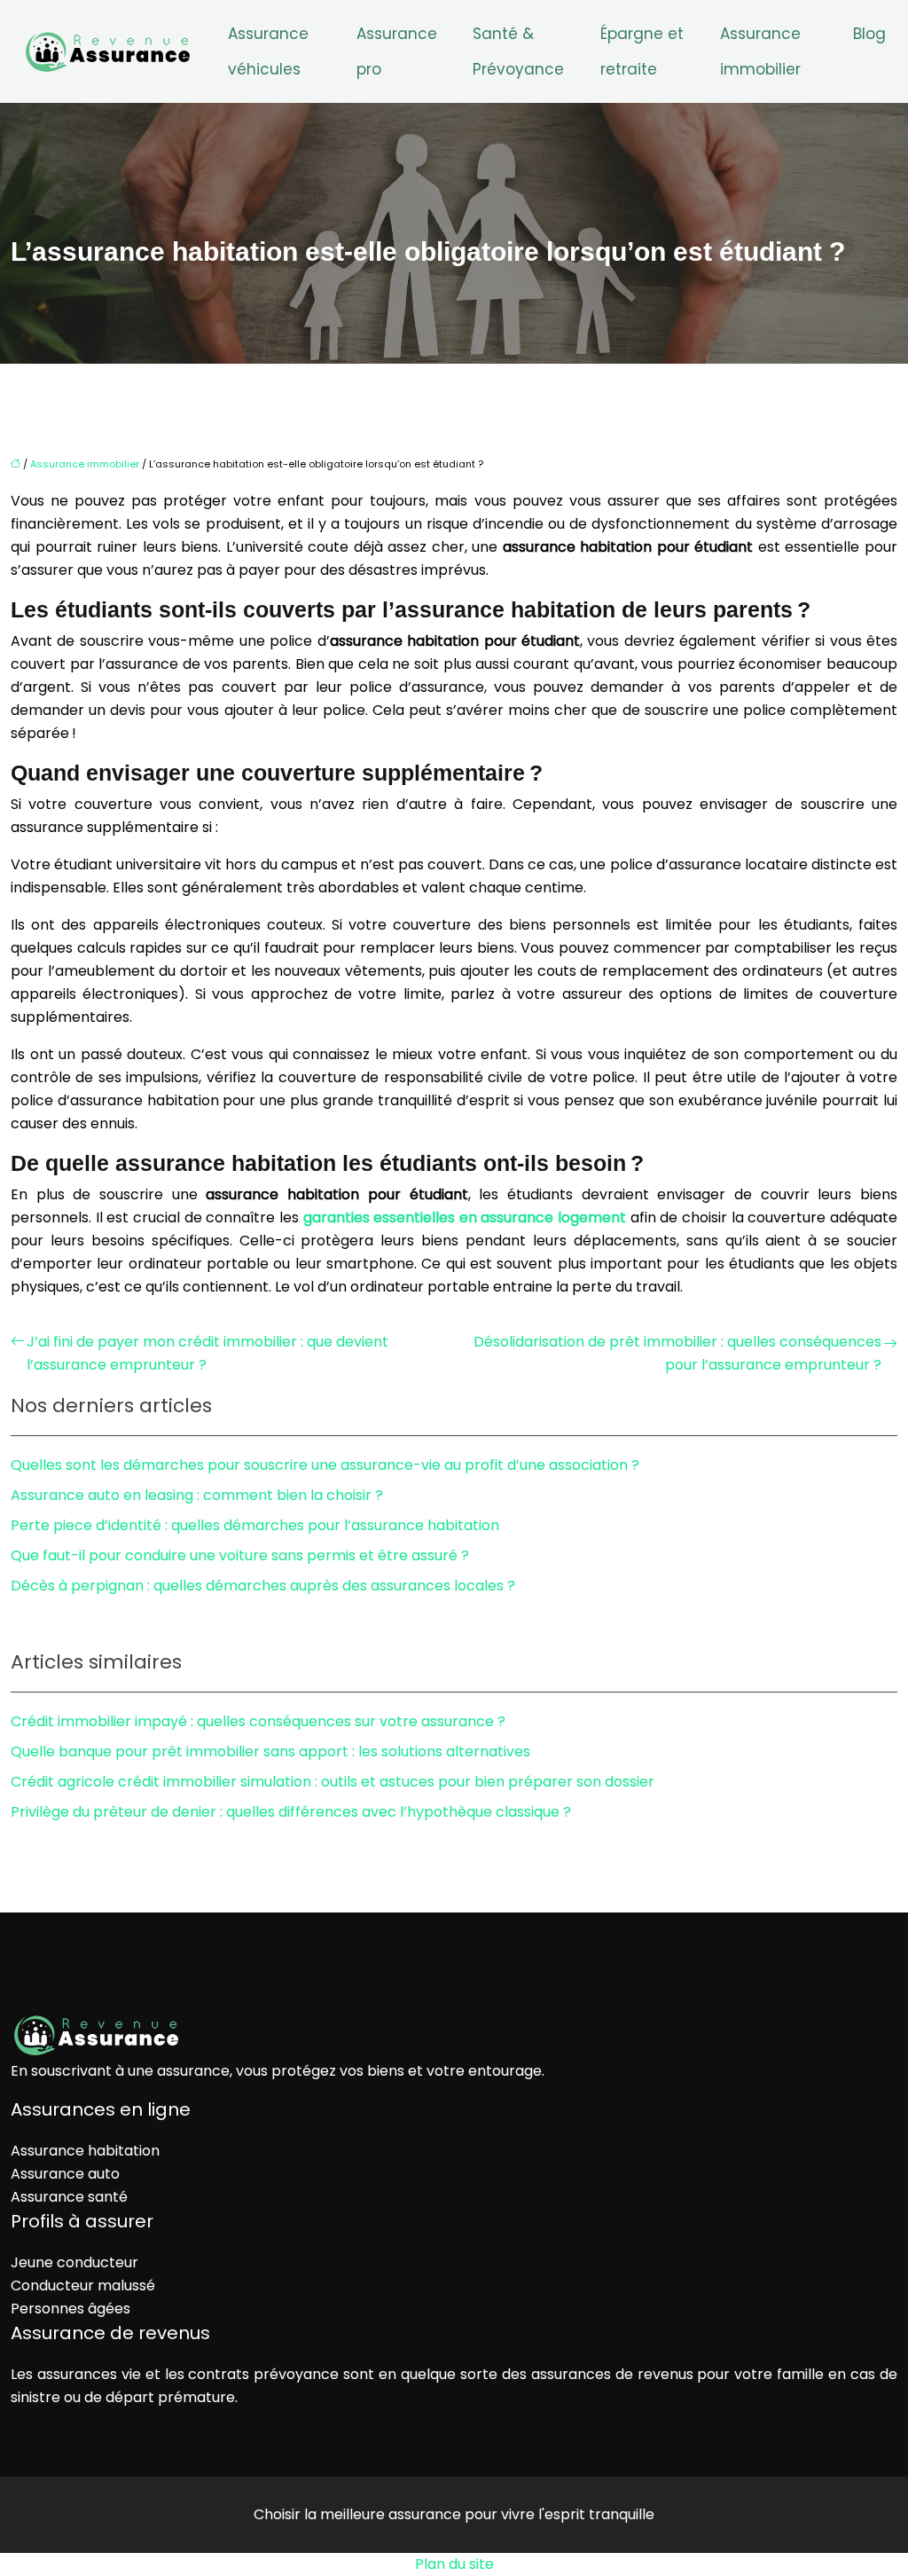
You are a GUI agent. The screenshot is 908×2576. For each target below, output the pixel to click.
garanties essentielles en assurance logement (465, 1217)
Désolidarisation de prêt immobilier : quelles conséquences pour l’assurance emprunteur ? (677, 1353)
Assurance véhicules (268, 51)
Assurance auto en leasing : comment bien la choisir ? (197, 1495)
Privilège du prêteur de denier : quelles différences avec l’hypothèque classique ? (291, 1812)
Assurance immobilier (760, 51)
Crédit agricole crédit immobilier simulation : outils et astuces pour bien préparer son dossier (333, 1782)
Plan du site (454, 2564)
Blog (869, 34)
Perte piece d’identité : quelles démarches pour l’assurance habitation (255, 1525)
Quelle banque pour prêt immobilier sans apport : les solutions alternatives (270, 1751)
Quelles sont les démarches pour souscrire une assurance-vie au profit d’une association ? (325, 1465)
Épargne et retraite (642, 51)
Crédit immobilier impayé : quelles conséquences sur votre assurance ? (258, 1721)
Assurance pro (397, 51)
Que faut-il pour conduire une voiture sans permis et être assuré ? (240, 1555)
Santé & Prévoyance (518, 51)
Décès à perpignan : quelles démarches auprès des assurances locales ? (263, 1586)
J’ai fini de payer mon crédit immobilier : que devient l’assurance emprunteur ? (207, 1353)
